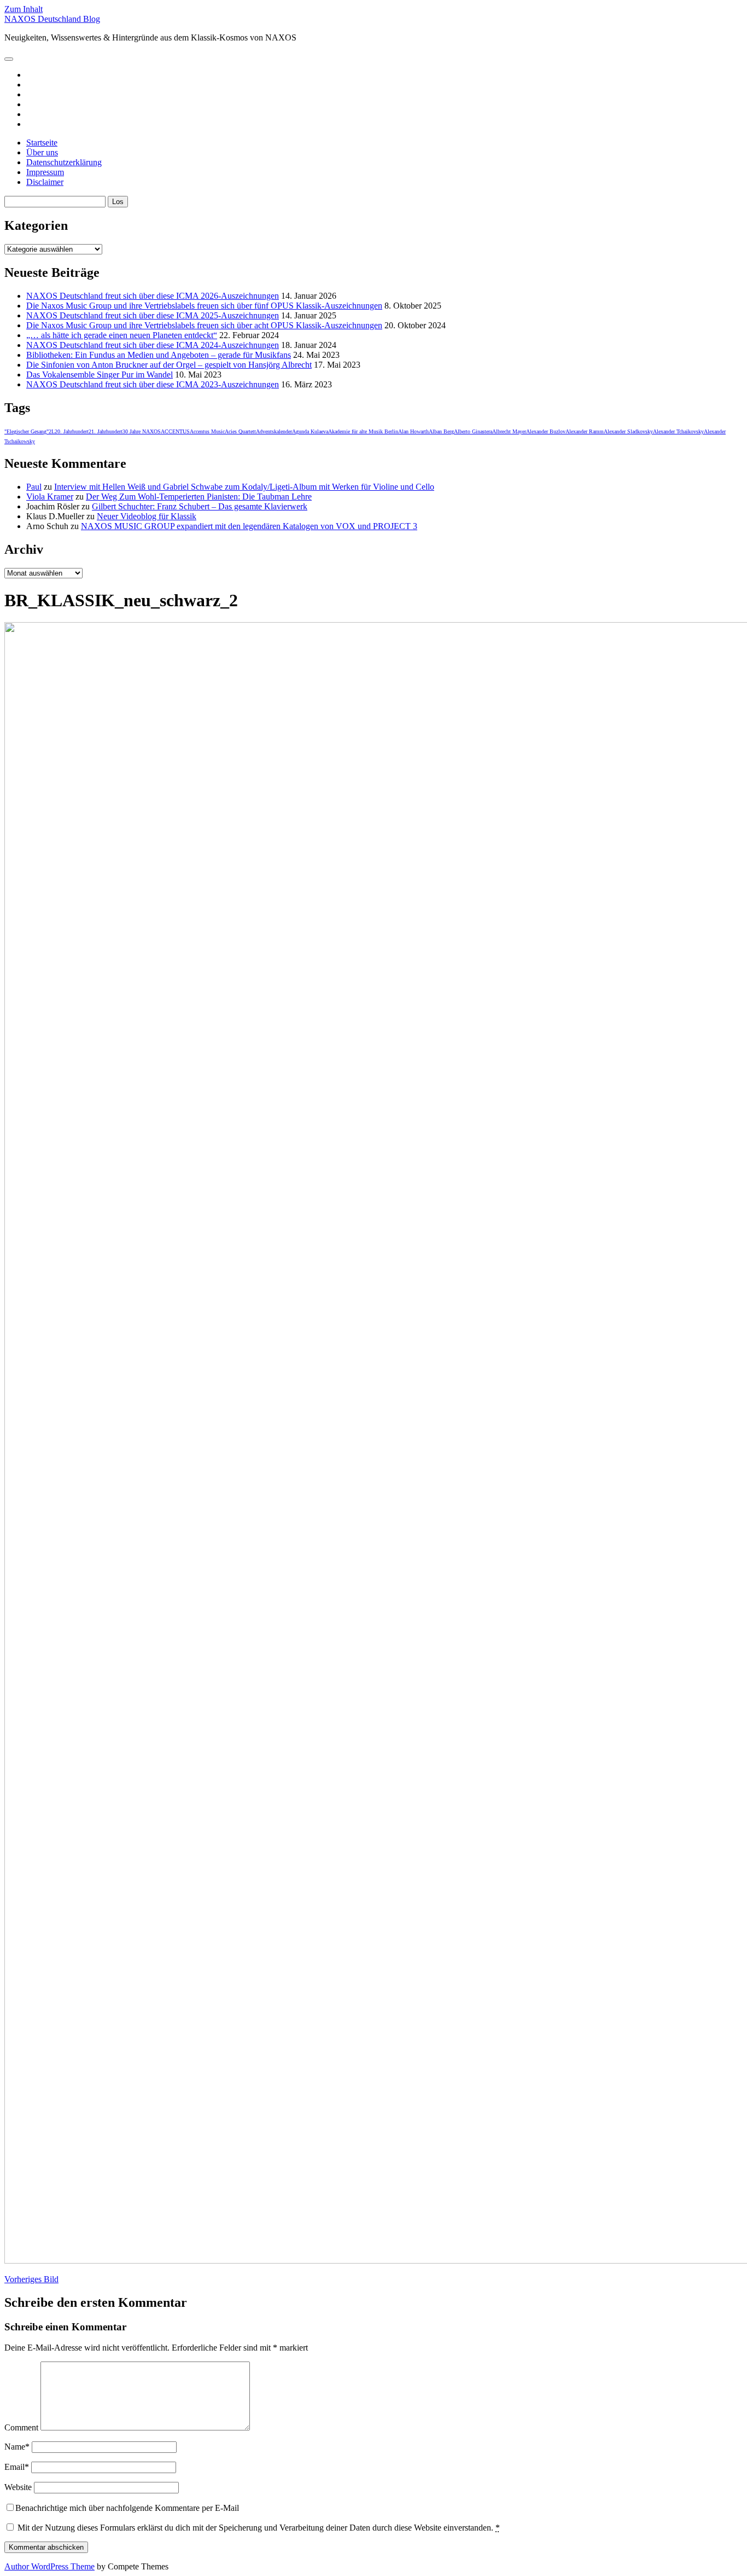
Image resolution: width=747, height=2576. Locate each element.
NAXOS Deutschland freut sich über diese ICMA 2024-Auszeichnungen (153, 345)
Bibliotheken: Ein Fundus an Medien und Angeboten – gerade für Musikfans (159, 355)
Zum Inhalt (24, 9)
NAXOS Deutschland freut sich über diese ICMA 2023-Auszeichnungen (153, 384)
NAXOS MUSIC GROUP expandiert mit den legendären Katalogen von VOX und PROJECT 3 (249, 526)
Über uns (42, 152)
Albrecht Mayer (509, 431)
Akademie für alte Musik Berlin (363, 431)
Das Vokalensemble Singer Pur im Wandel (100, 375)
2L (52, 431)
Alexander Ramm (585, 431)
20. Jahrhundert (72, 431)
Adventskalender (274, 431)
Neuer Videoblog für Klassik (147, 516)
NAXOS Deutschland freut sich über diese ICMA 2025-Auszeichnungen (153, 315)
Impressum (45, 172)
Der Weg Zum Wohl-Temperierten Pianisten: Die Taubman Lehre (199, 497)
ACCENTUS (175, 431)
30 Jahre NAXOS (142, 431)
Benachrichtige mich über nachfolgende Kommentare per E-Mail (127, 2508)
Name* (17, 2447)
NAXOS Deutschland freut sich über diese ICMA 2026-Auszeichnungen (153, 296)
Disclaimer (45, 182)
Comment (21, 2427)
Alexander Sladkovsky (628, 431)
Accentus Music (207, 431)
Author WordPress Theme (49, 2566)
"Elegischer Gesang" (27, 431)
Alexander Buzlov (546, 431)
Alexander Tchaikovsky (678, 431)
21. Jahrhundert (106, 431)
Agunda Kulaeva (310, 431)
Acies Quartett (240, 431)
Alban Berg (441, 431)
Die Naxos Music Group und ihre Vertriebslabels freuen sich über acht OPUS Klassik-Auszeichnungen (204, 325)
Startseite (42, 143)
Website (18, 2487)
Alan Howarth (413, 431)
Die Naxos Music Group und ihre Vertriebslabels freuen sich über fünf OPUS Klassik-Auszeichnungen (204, 306)
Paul (34, 487)
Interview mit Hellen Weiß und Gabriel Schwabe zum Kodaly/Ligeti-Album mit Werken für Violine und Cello (244, 487)
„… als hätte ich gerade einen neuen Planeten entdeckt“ (122, 335)
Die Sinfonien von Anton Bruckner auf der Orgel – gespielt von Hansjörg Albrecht (169, 365)
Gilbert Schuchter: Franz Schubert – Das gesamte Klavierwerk (200, 506)
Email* (17, 2467)
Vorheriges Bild (31, 2279)
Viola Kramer (50, 497)
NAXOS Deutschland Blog (52, 19)
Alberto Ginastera (473, 431)
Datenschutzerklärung (64, 162)
